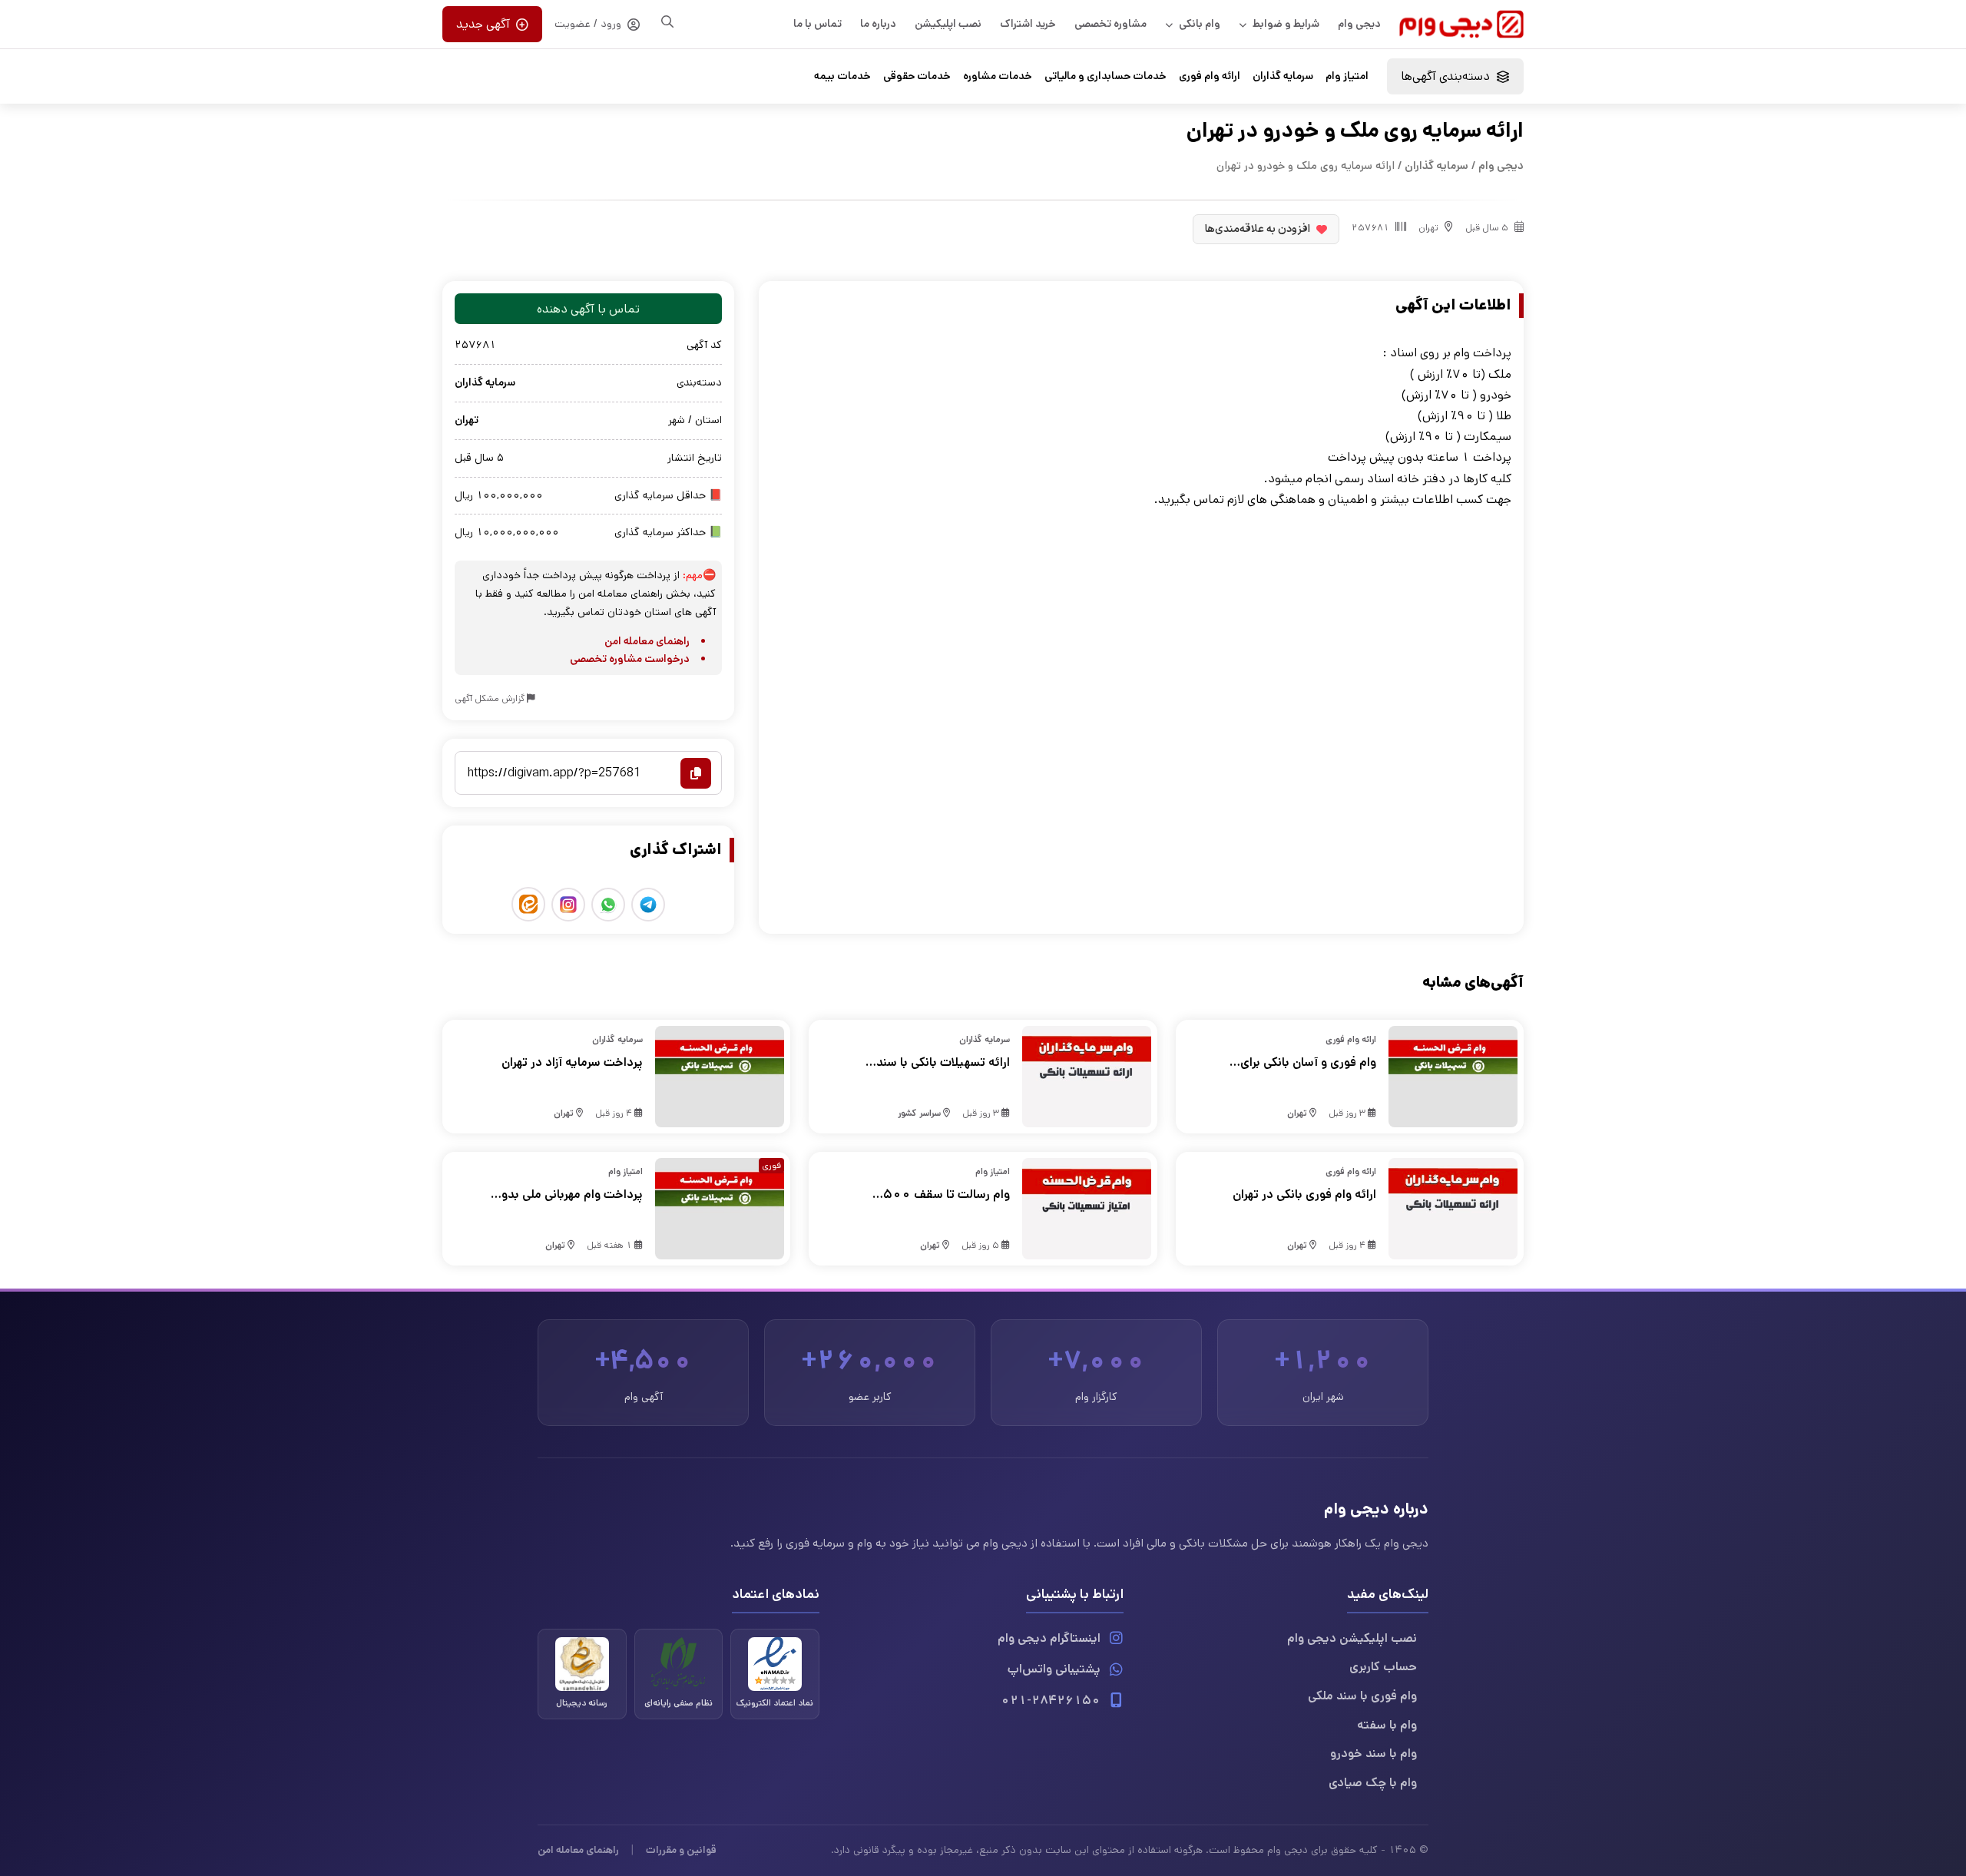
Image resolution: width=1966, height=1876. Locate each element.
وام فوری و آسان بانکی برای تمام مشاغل (1308, 1063)
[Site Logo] (1461, 24)
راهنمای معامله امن (647, 641)
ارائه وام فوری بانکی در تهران (1304, 1194)
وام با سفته (1387, 1725)
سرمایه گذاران (1283, 76)
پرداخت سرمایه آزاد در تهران (572, 1062)
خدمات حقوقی (917, 76)
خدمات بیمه (842, 76)
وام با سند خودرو (1374, 1754)
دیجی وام (1359, 24)
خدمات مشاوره (998, 76)
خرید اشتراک (1028, 24)
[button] (1455, 76)
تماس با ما (818, 24)
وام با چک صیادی (1373, 1783)
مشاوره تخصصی (1110, 24)
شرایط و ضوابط (1286, 24)
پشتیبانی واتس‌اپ (1054, 1669)
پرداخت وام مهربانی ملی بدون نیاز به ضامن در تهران (568, 1195)
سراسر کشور (919, 1113)
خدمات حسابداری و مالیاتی (1105, 76)
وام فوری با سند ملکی (1362, 1696)
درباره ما (878, 24)
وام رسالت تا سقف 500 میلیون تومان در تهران (946, 1195)
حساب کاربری (1383, 1667)
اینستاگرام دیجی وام (1049, 1638)
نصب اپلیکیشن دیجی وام (1352, 1638)
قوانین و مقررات (681, 1850)
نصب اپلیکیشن (948, 24)
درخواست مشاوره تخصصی (630, 659)
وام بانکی (1200, 24)
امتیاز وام (1347, 76)
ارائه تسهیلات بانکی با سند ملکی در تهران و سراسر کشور (939, 1063)
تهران (1428, 228)
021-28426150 (1051, 1701)
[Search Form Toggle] (667, 22)
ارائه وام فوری (1210, 76)
